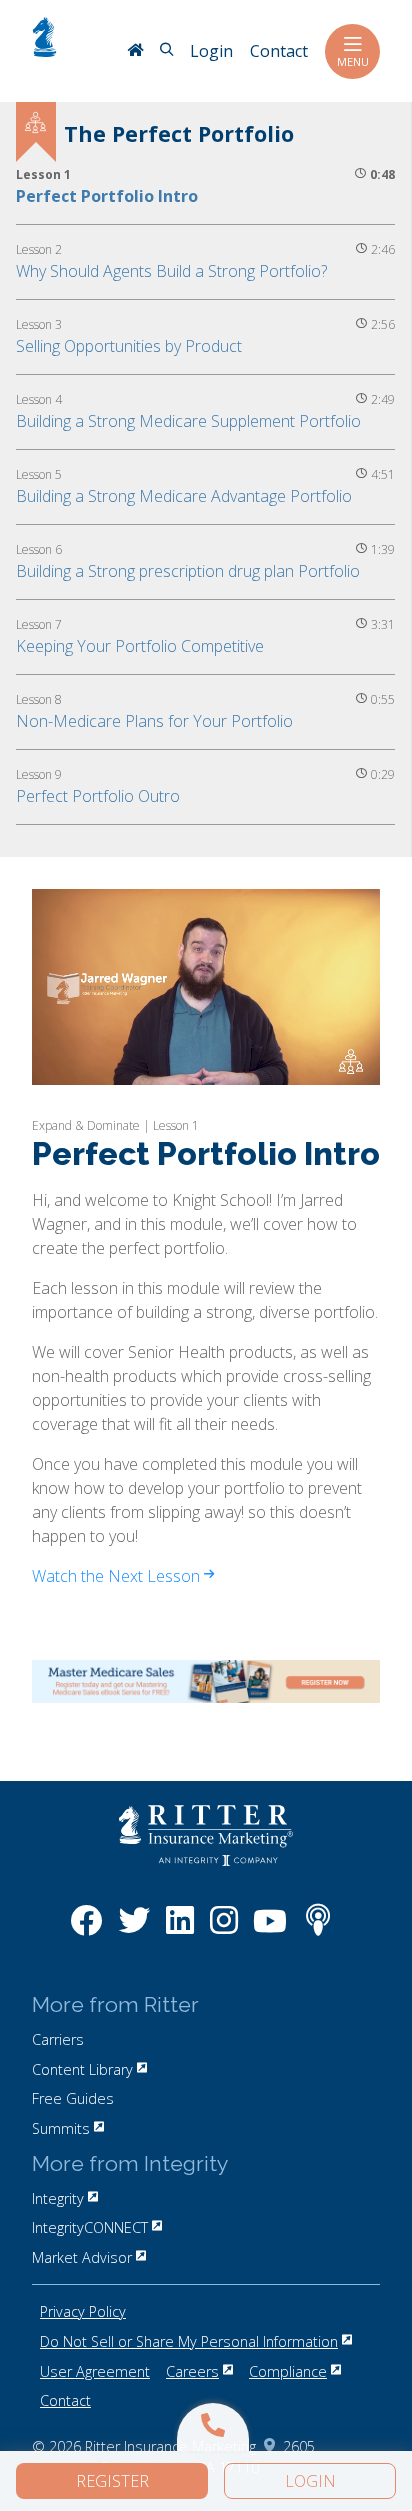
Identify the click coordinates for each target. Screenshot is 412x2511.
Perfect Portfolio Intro (107, 196)
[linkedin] (180, 1930)
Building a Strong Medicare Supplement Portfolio (188, 421)
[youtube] (270, 1930)
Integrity (58, 2198)
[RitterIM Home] (135, 52)
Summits (61, 2128)
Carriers (58, 2039)
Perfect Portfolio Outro (98, 796)
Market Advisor (82, 2257)
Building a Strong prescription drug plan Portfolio (188, 571)
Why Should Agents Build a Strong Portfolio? (171, 271)
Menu (353, 61)
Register (112, 2481)
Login (310, 2481)
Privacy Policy (83, 2311)
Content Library (82, 2069)
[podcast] (318, 1930)
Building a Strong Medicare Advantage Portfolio (184, 496)
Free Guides (73, 2098)
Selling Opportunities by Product (129, 346)
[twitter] (134, 1930)
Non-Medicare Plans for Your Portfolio (154, 721)
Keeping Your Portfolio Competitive (140, 646)
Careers (192, 2371)
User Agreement (95, 2371)
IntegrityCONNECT (90, 2227)
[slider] (204, 1069)
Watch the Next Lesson (118, 1576)
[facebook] (86, 1930)
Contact (65, 2400)
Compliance (288, 2371)
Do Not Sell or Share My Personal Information (189, 2341)
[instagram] (224, 1930)
